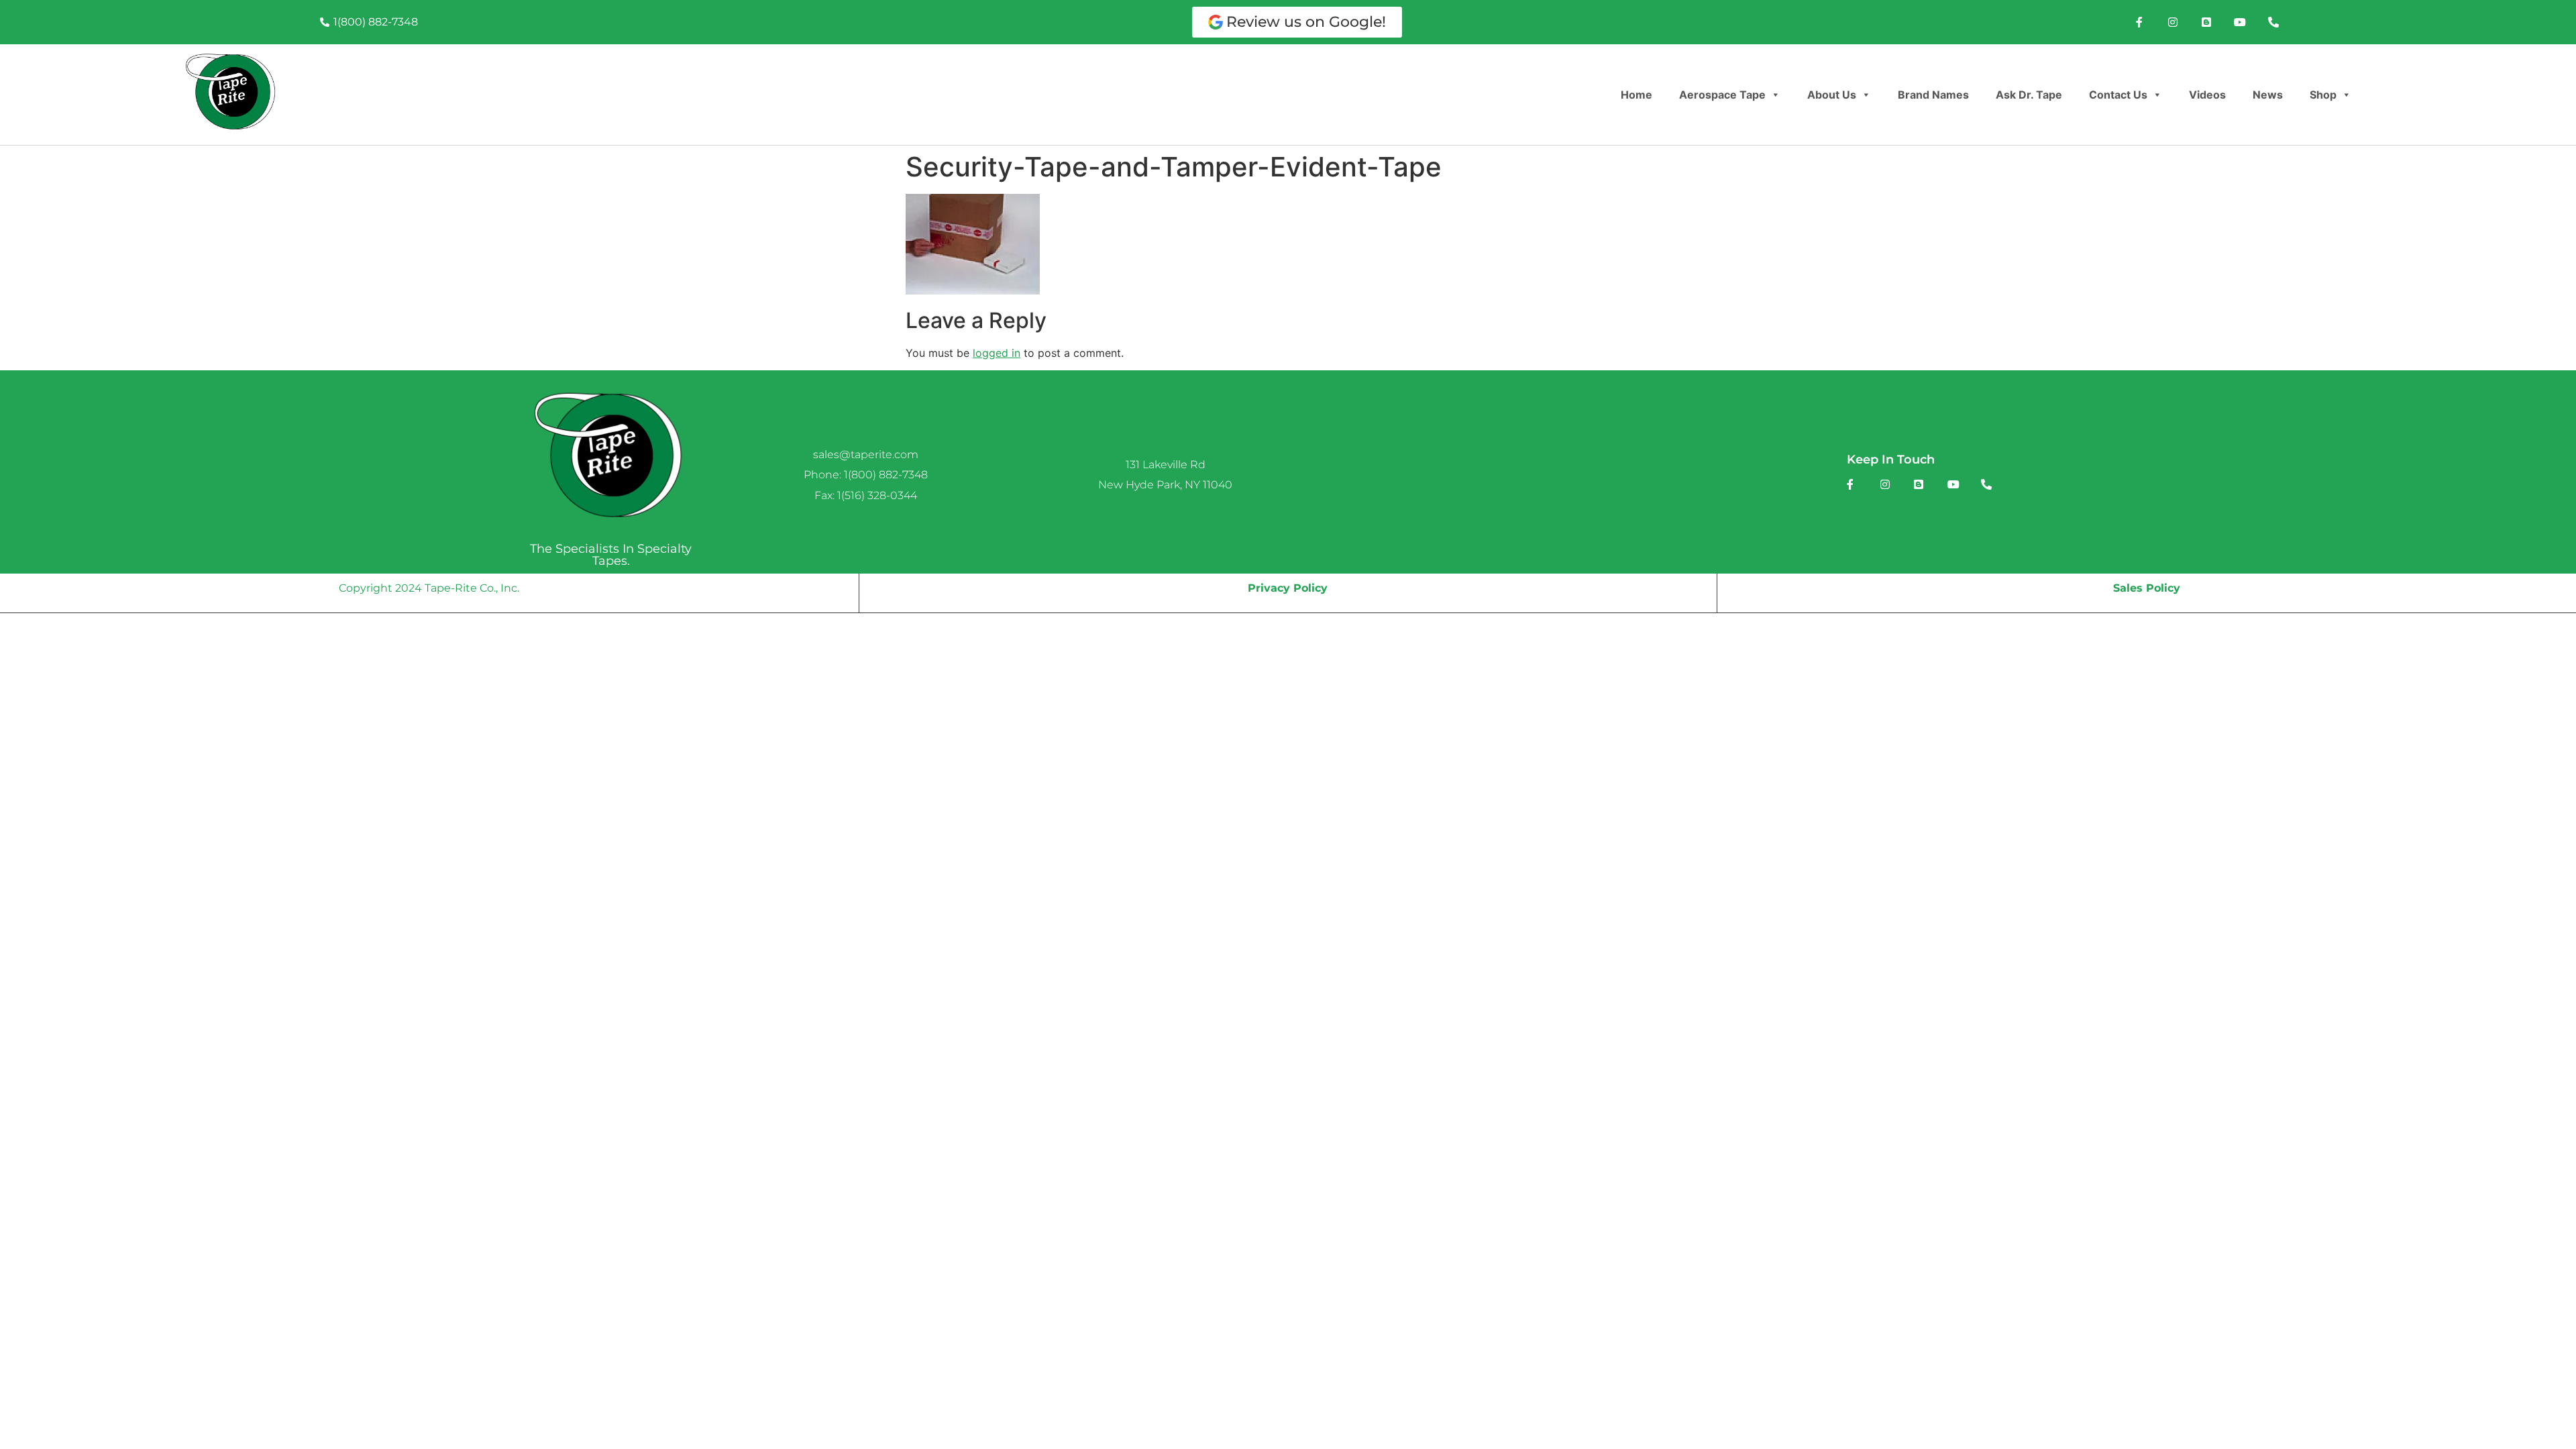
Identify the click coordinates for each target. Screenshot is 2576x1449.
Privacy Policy (1288, 588)
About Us (1832, 95)
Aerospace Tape (1722, 95)
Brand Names (1933, 95)
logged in (997, 353)
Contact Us (2118, 95)
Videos (2207, 95)
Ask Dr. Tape (2029, 95)
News (2268, 95)
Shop (2323, 95)
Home (1636, 95)
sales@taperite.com (866, 454)
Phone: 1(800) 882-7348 (866, 475)
